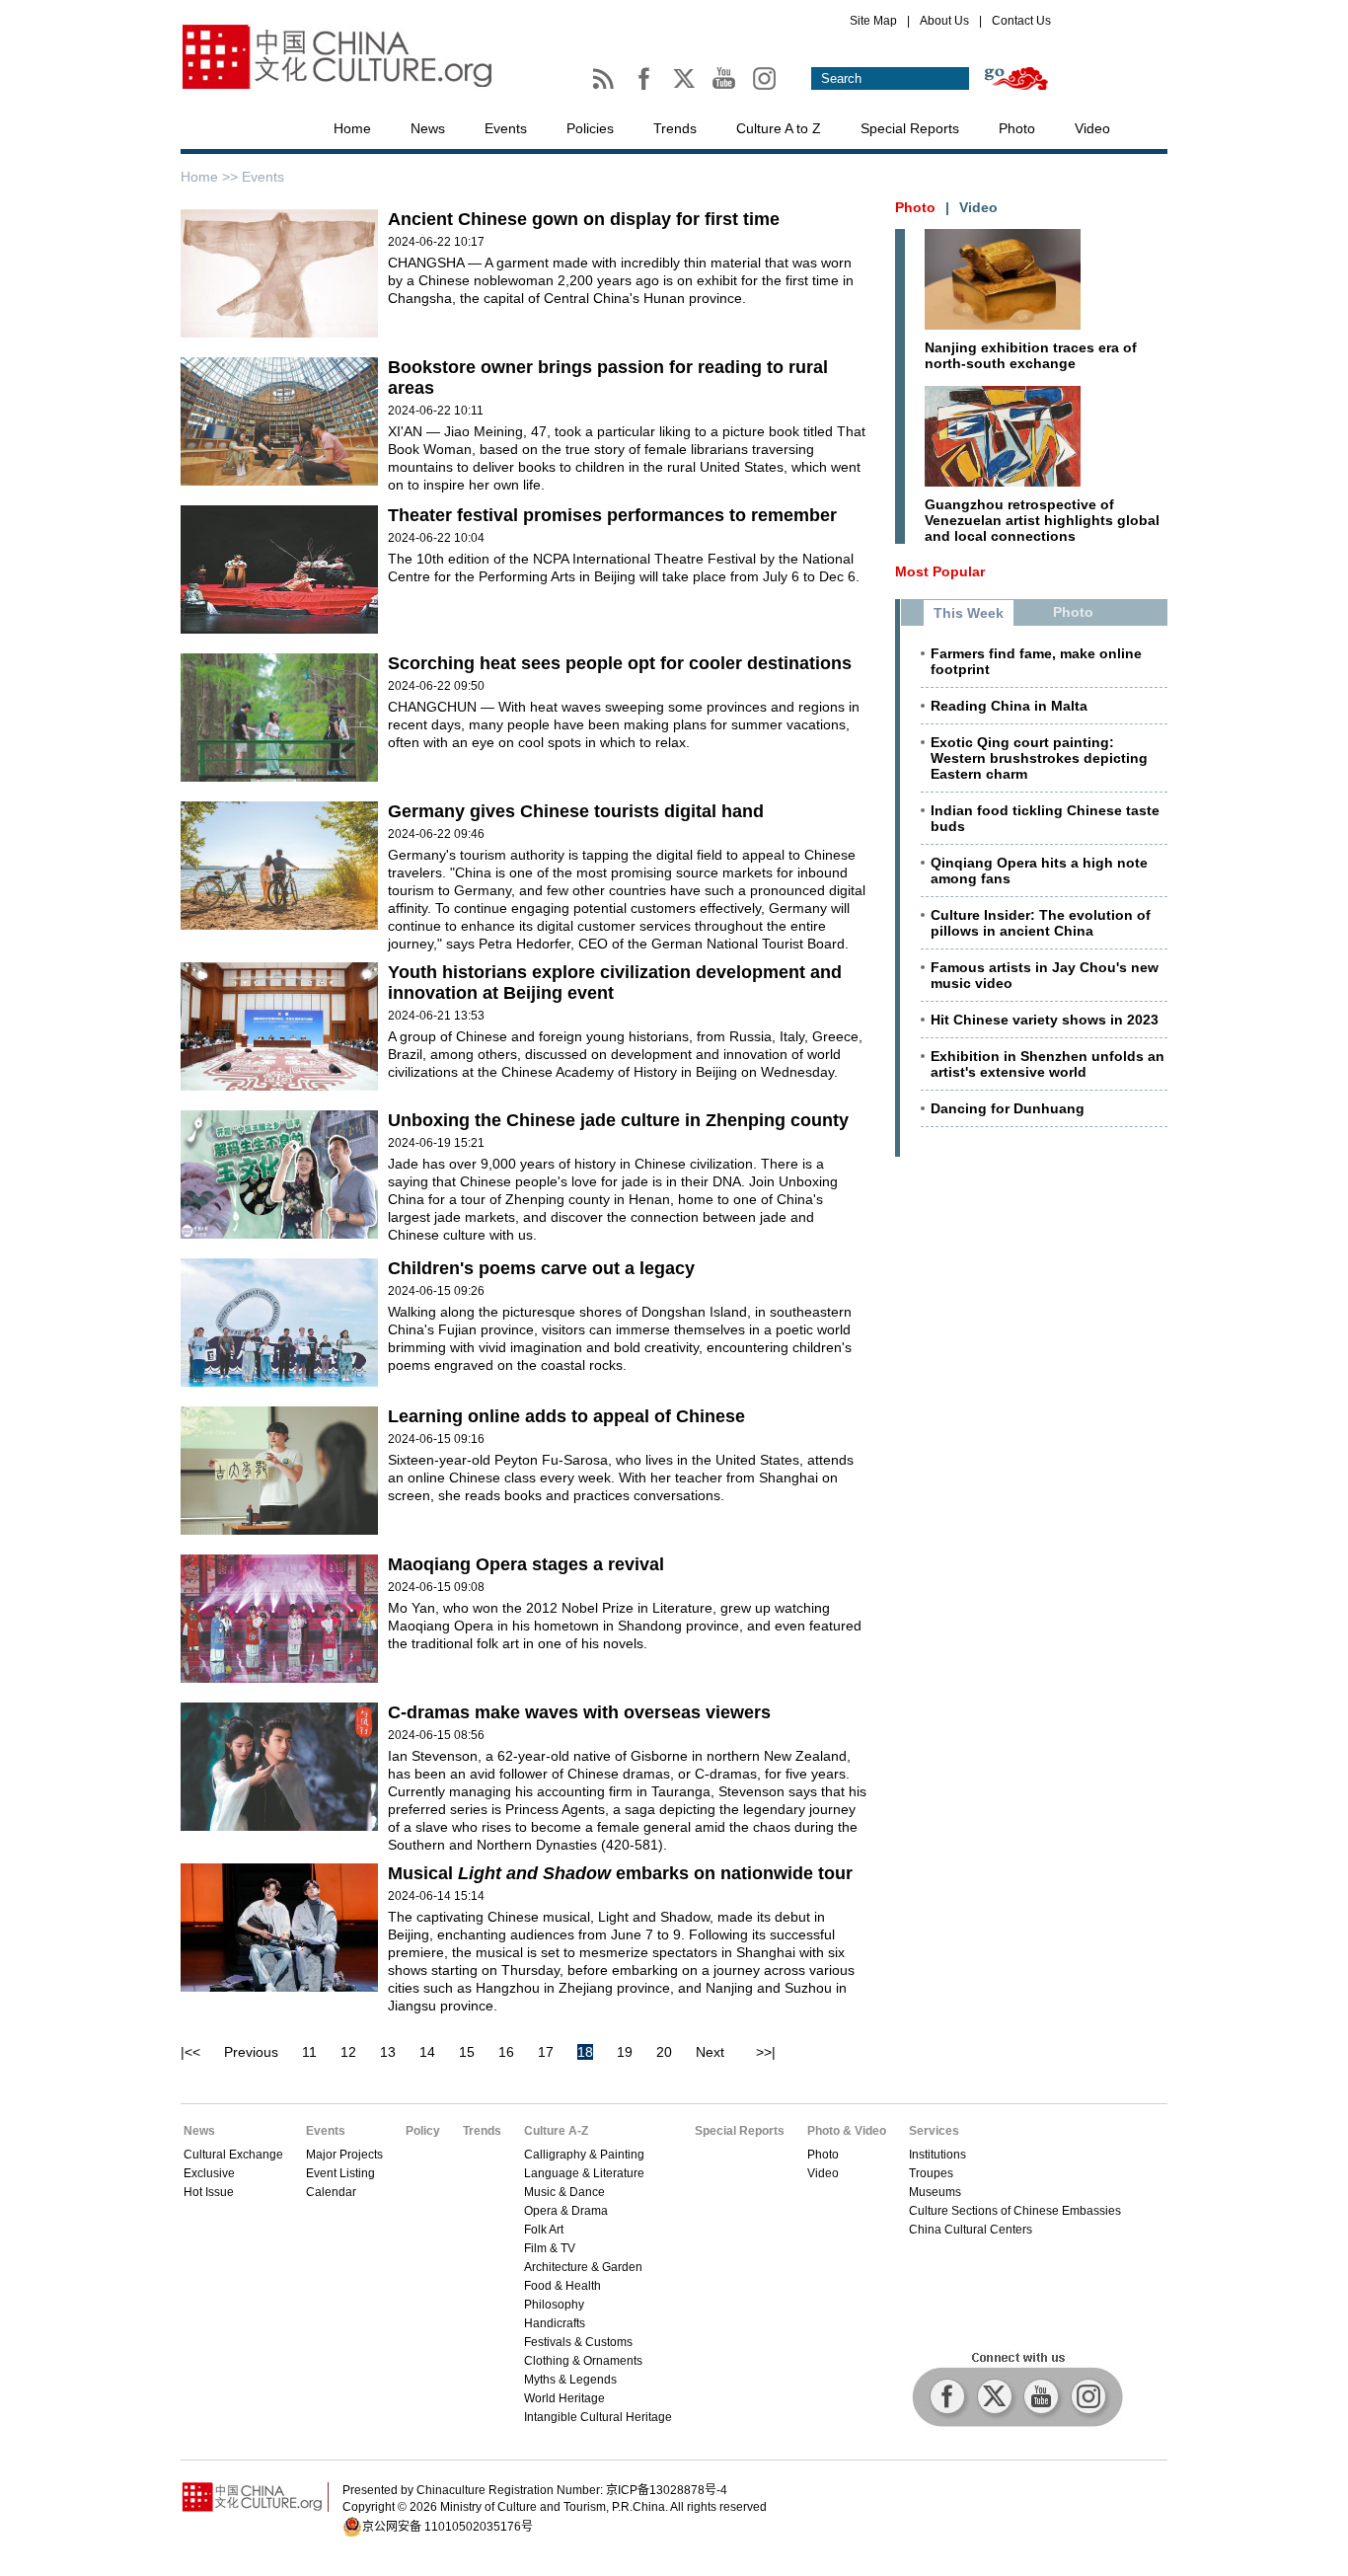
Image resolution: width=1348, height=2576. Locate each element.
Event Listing (340, 2173)
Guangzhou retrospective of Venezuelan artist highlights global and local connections (1042, 520)
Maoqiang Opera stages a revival (526, 1564)
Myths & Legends (570, 2380)
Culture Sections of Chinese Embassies (1015, 2211)
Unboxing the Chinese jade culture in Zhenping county (618, 1120)
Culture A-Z (556, 2131)
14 (427, 2052)
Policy (423, 2131)
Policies (590, 128)
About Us (944, 21)
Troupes (931, 2173)
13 (388, 2052)
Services (934, 2131)
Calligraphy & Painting (584, 2155)
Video (1092, 128)
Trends (675, 128)
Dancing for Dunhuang (1008, 1108)
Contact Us (1021, 21)
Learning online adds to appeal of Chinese (566, 1416)
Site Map (873, 21)
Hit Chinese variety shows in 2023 (1045, 1020)
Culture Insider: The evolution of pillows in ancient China (1041, 923)
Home (352, 128)
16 (506, 2052)
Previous (251, 2052)
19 (625, 2052)
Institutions (937, 2155)
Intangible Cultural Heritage (598, 2417)
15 (467, 2052)
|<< (190, 2052)
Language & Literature (584, 2173)
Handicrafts (555, 2323)
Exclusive (209, 2173)
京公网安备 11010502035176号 (448, 2527)
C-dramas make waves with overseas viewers (579, 1712)
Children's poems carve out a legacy (541, 1268)
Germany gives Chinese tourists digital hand (576, 811)
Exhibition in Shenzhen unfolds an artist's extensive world (1048, 1064)
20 (664, 2052)
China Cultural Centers (971, 2230)
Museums (935, 2192)
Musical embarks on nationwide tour (620, 1873)
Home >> (211, 177)
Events (506, 128)
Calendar (331, 2192)
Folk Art (544, 2230)
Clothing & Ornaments (583, 2361)
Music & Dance (564, 2192)
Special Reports (910, 128)
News (428, 128)
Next (710, 2052)
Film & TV (550, 2248)
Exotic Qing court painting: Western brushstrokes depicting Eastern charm (1039, 758)
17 (546, 2052)
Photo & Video (847, 2131)
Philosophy (554, 2305)
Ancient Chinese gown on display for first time (584, 219)
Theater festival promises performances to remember (612, 515)
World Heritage (564, 2398)
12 (348, 2052)
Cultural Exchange (233, 2155)
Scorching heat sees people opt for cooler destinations (620, 663)
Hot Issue (209, 2192)
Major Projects (344, 2155)
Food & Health (562, 2286)
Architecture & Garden (583, 2267)
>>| (766, 2052)
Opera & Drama (566, 2211)
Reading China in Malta (1009, 706)
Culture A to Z (779, 128)
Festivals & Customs (578, 2342)
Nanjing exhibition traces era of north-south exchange (1031, 355)
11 (309, 2052)
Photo (1017, 128)
